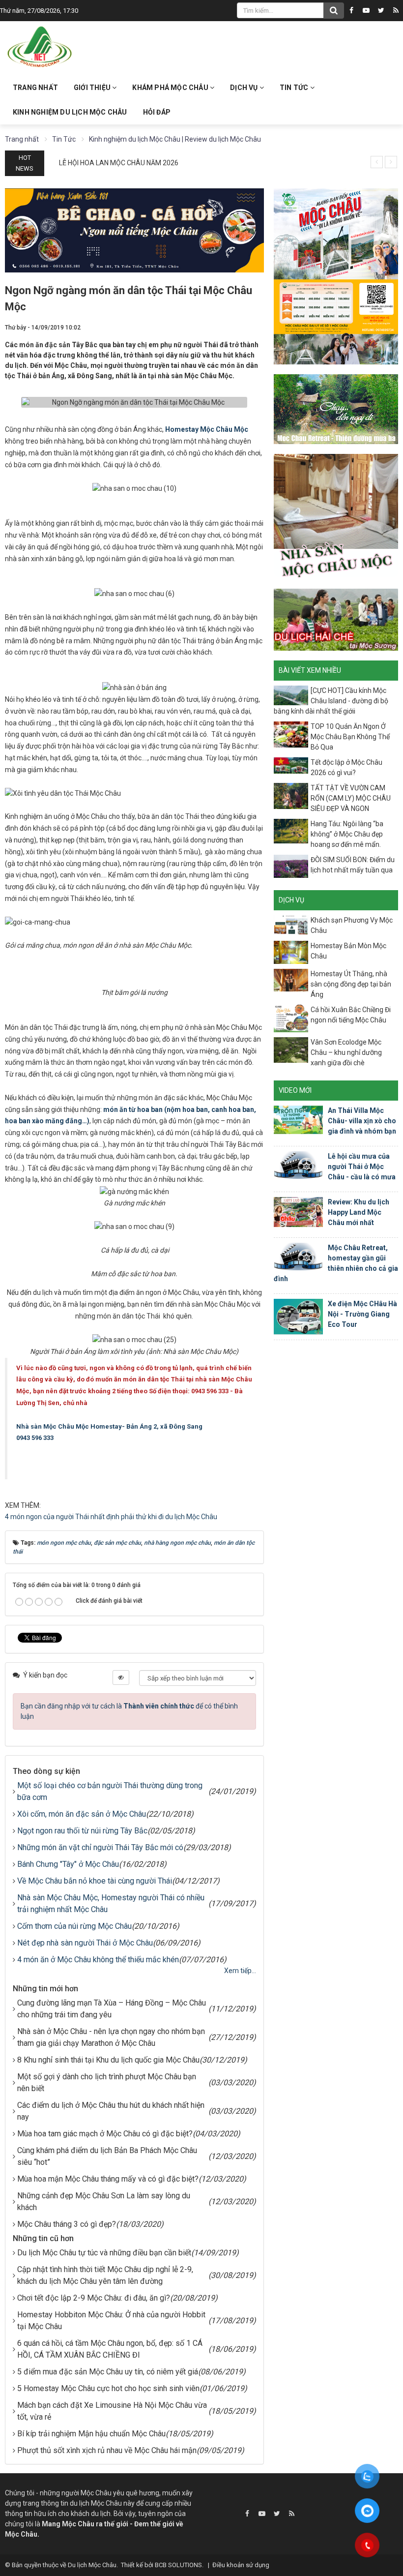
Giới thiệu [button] (93, 88)
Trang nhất (35, 88)
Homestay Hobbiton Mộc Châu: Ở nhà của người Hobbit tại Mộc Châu (111, 2321)
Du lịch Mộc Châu (92, 2565)
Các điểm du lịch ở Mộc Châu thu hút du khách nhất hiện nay (111, 2111)
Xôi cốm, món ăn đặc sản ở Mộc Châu (82, 1814)
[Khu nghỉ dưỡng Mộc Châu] (336, 409)
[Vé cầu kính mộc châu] (336, 275)
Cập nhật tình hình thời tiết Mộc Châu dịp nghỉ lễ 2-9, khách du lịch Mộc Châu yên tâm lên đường (105, 2275)
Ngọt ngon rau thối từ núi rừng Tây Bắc (82, 1831)
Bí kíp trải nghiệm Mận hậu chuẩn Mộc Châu (91, 2434)
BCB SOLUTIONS (178, 2565)
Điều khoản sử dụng (241, 2565)
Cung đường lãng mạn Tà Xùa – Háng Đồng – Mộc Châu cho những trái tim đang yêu (112, 2009)
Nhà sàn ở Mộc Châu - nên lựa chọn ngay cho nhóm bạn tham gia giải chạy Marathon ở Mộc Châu (111, 2037)
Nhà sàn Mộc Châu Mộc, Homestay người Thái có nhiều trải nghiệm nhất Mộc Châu (111, 1903)
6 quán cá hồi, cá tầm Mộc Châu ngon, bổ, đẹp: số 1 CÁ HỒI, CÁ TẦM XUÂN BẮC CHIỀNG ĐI (110, 2349)
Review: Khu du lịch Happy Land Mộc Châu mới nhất (359, 1212)
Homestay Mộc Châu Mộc (207, 429)
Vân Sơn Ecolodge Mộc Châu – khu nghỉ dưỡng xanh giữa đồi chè (346, 1052)
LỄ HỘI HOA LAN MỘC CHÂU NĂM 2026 (119, 163)
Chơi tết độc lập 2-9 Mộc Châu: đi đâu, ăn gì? (94, 2298)
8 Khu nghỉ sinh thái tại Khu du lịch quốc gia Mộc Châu (108, 2060)
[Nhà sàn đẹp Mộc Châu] (336, 516)
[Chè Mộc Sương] (336, 619)
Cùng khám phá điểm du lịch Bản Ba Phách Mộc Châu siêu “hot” (107, 2156)
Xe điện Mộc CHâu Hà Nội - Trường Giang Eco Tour (362, 1314)
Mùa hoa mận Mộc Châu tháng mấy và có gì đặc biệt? (108, 2179)
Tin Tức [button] (295, 88)
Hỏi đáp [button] (157, 112)
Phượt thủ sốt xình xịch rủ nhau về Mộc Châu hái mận (107, 2450)
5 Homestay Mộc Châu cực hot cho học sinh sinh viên (108, 2388)
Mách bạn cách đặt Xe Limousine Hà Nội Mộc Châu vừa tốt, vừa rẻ (112, 2411)
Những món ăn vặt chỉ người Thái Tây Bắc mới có (100, 1847)
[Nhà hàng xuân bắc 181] (134, 230)
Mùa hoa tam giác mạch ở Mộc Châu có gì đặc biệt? (105, 2134)
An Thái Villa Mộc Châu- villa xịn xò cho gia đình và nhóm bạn (362, 1121)
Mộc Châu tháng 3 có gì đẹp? (67, 2224)
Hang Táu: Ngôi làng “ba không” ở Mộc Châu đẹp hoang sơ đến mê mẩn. (347, 834)
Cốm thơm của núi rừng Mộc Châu (74, 1926)
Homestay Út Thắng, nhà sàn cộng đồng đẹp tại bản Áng (351, 984)
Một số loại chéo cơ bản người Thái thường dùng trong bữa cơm (110, 1791)
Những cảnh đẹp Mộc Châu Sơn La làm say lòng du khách (104, 2202)
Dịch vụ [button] (245, 88)
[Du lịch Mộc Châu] (40, 47)
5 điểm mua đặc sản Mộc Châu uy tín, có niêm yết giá (108, 2372)
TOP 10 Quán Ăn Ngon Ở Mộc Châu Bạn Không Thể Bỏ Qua (350, 737)
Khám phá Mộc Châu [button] (171, 88)
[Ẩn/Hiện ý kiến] (121, 1677)
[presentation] (377, 162)
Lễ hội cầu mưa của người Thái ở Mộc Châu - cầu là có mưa (362, 1167)
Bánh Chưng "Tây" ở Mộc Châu (68, 1864)
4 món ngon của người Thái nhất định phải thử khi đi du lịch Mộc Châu (111, 1517)
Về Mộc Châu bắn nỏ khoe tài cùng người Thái (95, 1881)
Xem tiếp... (240, 1971)
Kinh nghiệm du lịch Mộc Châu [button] (70, 112)
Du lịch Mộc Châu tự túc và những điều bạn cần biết (104, 2253)
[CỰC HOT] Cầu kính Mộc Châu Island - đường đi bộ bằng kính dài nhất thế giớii (331, 701)
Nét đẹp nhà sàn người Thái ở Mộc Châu (85, 1943)
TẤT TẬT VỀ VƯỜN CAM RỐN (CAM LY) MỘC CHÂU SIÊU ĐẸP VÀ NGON (351, 798)
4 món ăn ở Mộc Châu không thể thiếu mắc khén (98, 1960)
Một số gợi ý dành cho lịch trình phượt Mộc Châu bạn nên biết (107, 2082)
